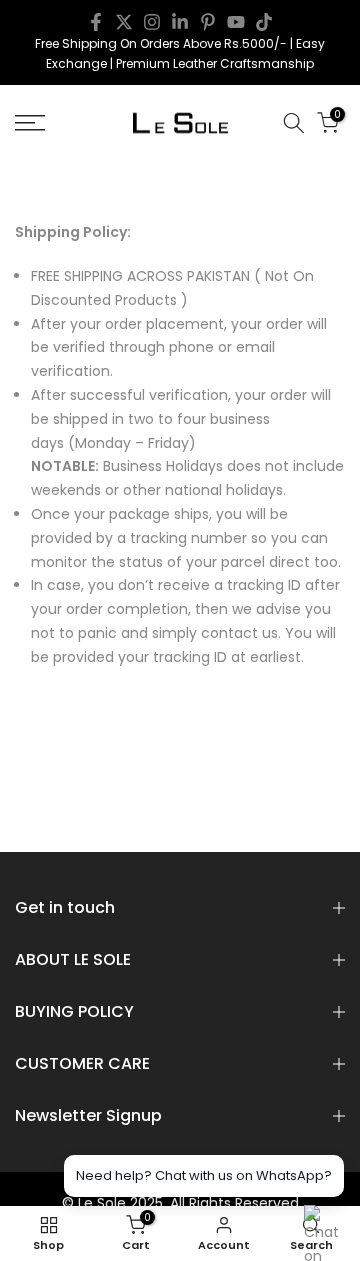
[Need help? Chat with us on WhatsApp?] (324, 1225)
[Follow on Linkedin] (180, 22)
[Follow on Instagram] (152, 22)
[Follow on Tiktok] (264, 22)
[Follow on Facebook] (96, 22)
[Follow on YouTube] (236, 22)
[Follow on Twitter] (124, 22)
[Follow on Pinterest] (208, 22)
